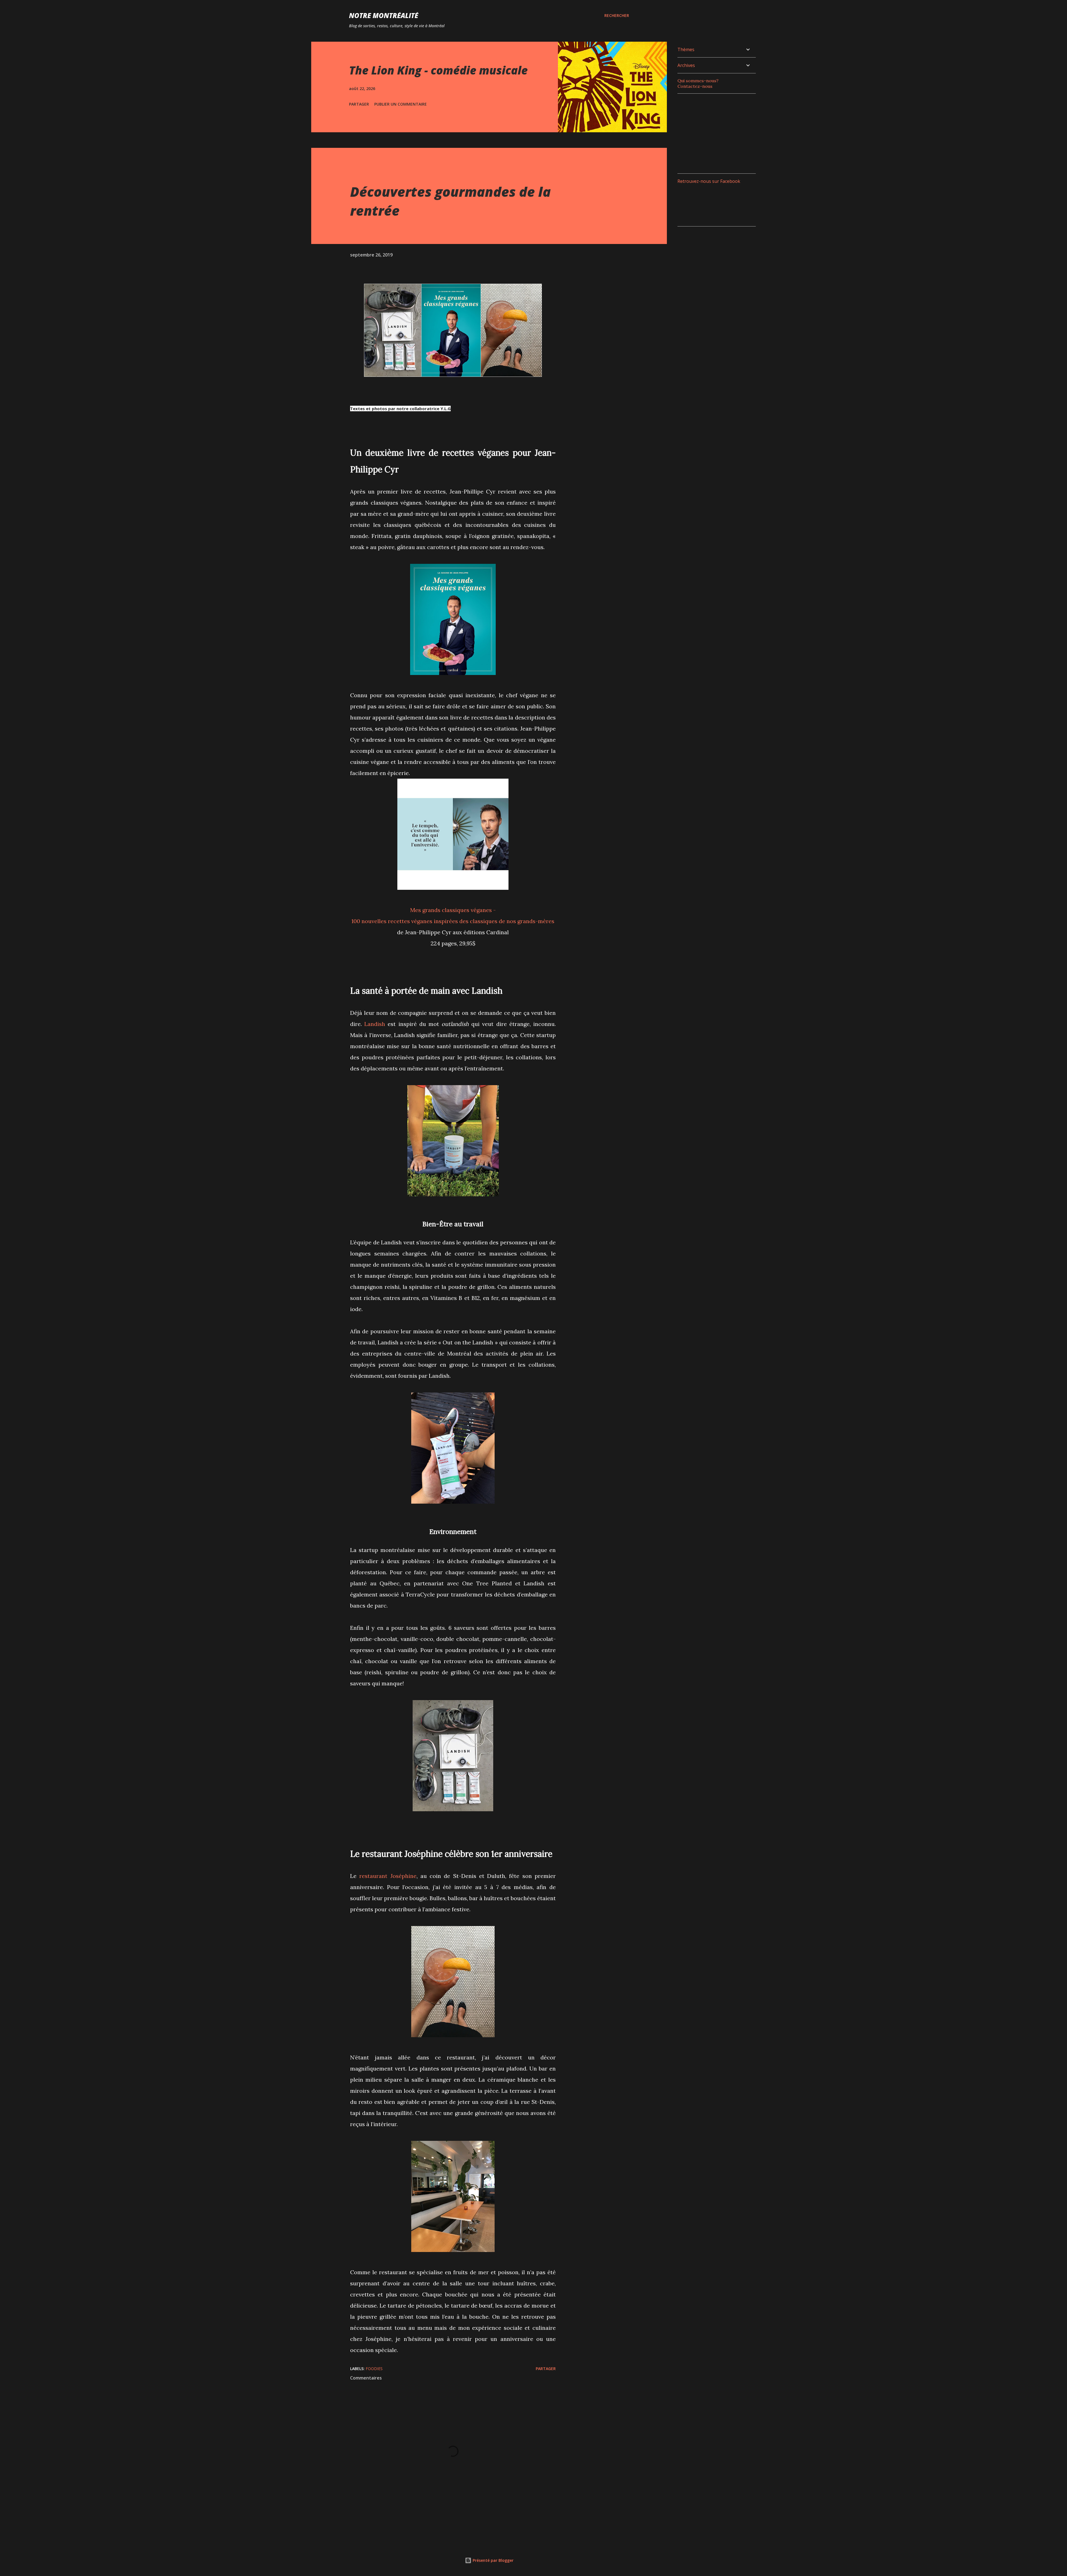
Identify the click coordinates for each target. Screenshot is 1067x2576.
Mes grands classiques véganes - (453, 910)
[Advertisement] (719, 133)
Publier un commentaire (401, 104)
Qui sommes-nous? (698, 81)
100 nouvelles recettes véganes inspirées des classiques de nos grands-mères (453, 921)
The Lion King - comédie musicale (438, 70)
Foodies (374, 2369)
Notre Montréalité (384, 15)
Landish (375, 1024)
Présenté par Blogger (493, 2560)
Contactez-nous (695, 86)
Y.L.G (446, 408)
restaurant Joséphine (388, 1876)
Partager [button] (359, 104)
